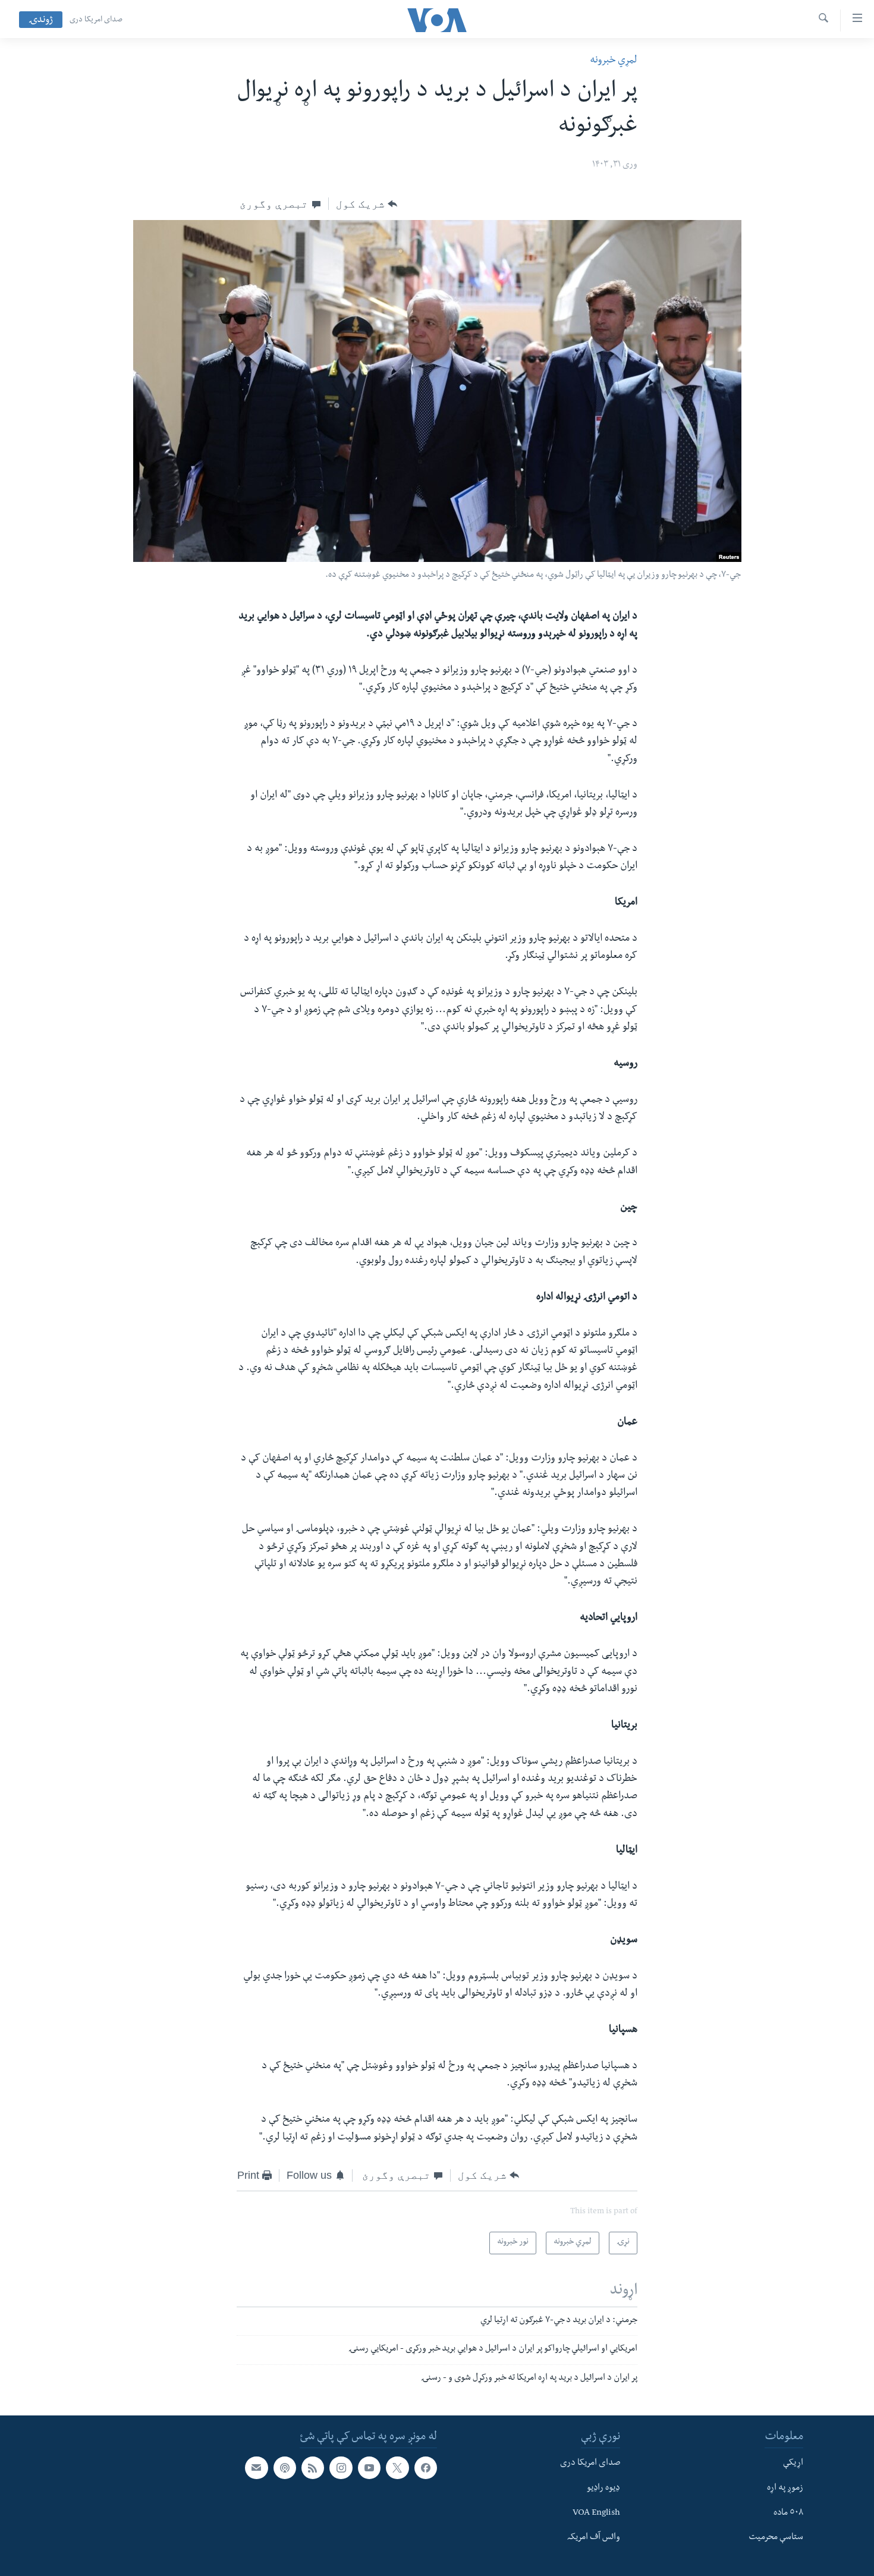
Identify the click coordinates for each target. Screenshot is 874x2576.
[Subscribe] (256, 2468)
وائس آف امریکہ (594, 2538)
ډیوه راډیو (603, 2489)
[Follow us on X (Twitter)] (397, 2468)
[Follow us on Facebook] (426, 2468)
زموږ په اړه (785, 2489)
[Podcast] (285, 2468)
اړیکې (793, 2464)
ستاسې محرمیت (776, 2538)
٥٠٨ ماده (788, 2514)
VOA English (596, 2514)
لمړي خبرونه (614, 61)
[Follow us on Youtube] (369, 2468)
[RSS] (313, 2468)
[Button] (367, 204)
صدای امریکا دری (96, 20)
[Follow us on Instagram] (341, 2468)
